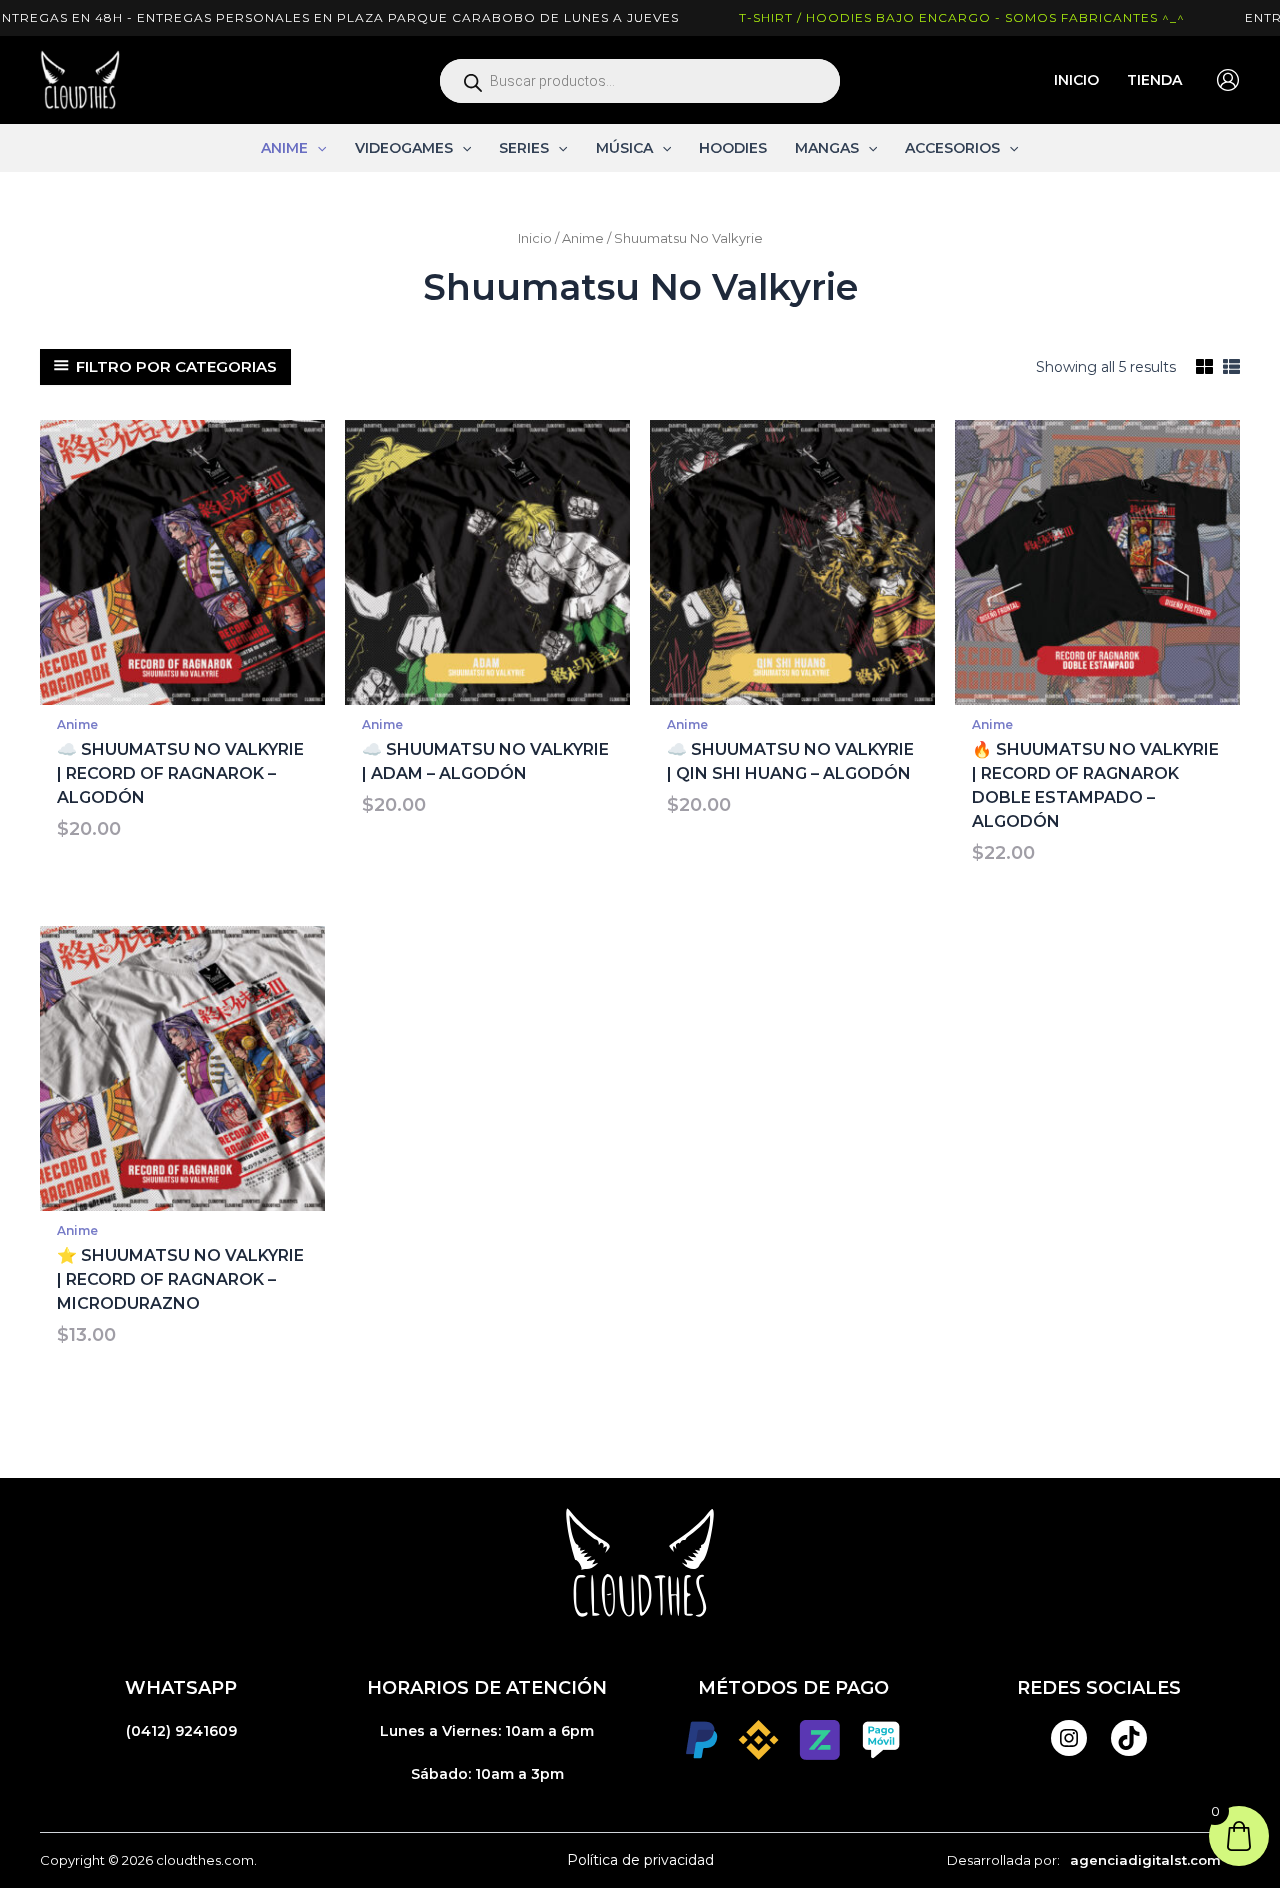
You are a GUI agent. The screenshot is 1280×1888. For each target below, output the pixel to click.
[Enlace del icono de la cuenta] (1228, 80)
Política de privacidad (640, 1860)
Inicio (535, 238)
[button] (317, 148)
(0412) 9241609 (181, 1731)
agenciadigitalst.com (1145, 1860)
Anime (583, 238)
